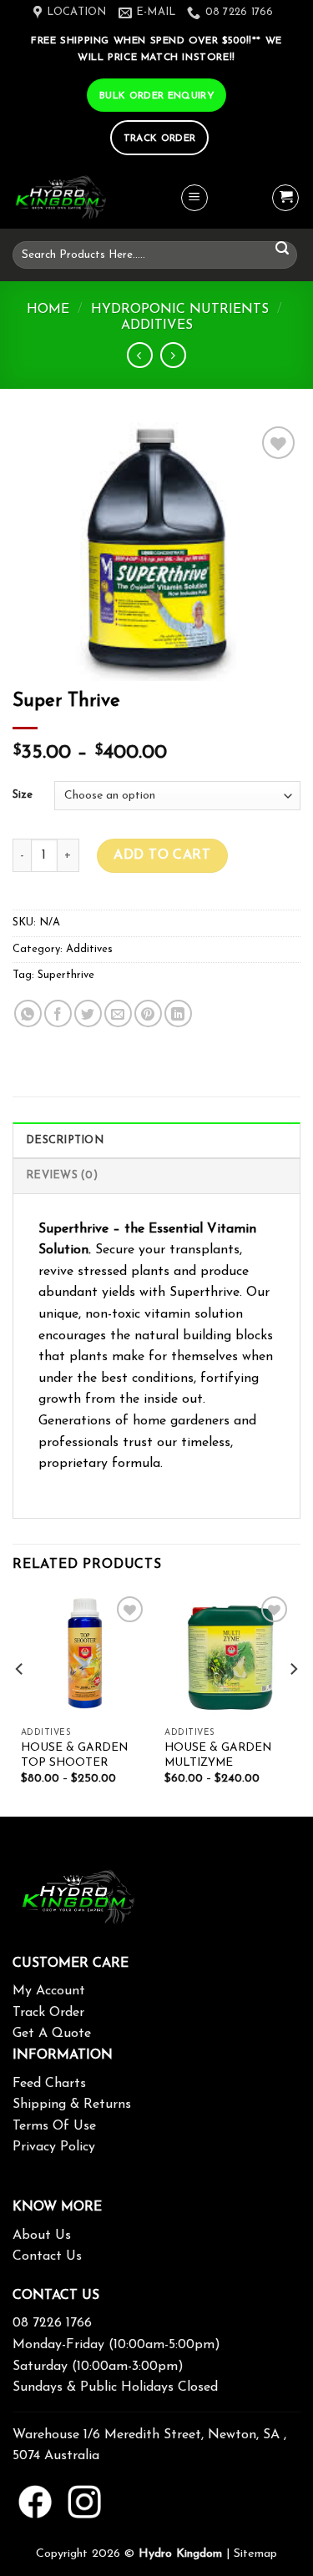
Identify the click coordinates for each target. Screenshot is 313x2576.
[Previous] (20, 1703)
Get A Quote (52, 2034)
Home (48, 310)
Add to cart (162, 855)
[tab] (156, 1140)
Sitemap (255, 2554)
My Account (49, 1991)
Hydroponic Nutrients (180, 310)
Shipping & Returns (72, 2105)
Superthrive (66, 975)
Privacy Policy (54, 2147)
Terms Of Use (54, 2126)
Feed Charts (49, 2084)
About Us (42, 2236)
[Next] (293, 1703)
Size (23, 795)
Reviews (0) (62, 1175)
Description (65, 1140)
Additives (157, 325)
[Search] (282, 249)
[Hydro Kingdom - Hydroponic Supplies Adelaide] (96, 198)
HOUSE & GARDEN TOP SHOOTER (74, 1755)
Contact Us (47, 2256)
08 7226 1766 (52, 2323)
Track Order (48, 2013)
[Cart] (285, 198)
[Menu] (194, 198)
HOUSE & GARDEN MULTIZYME (218, 1755)
